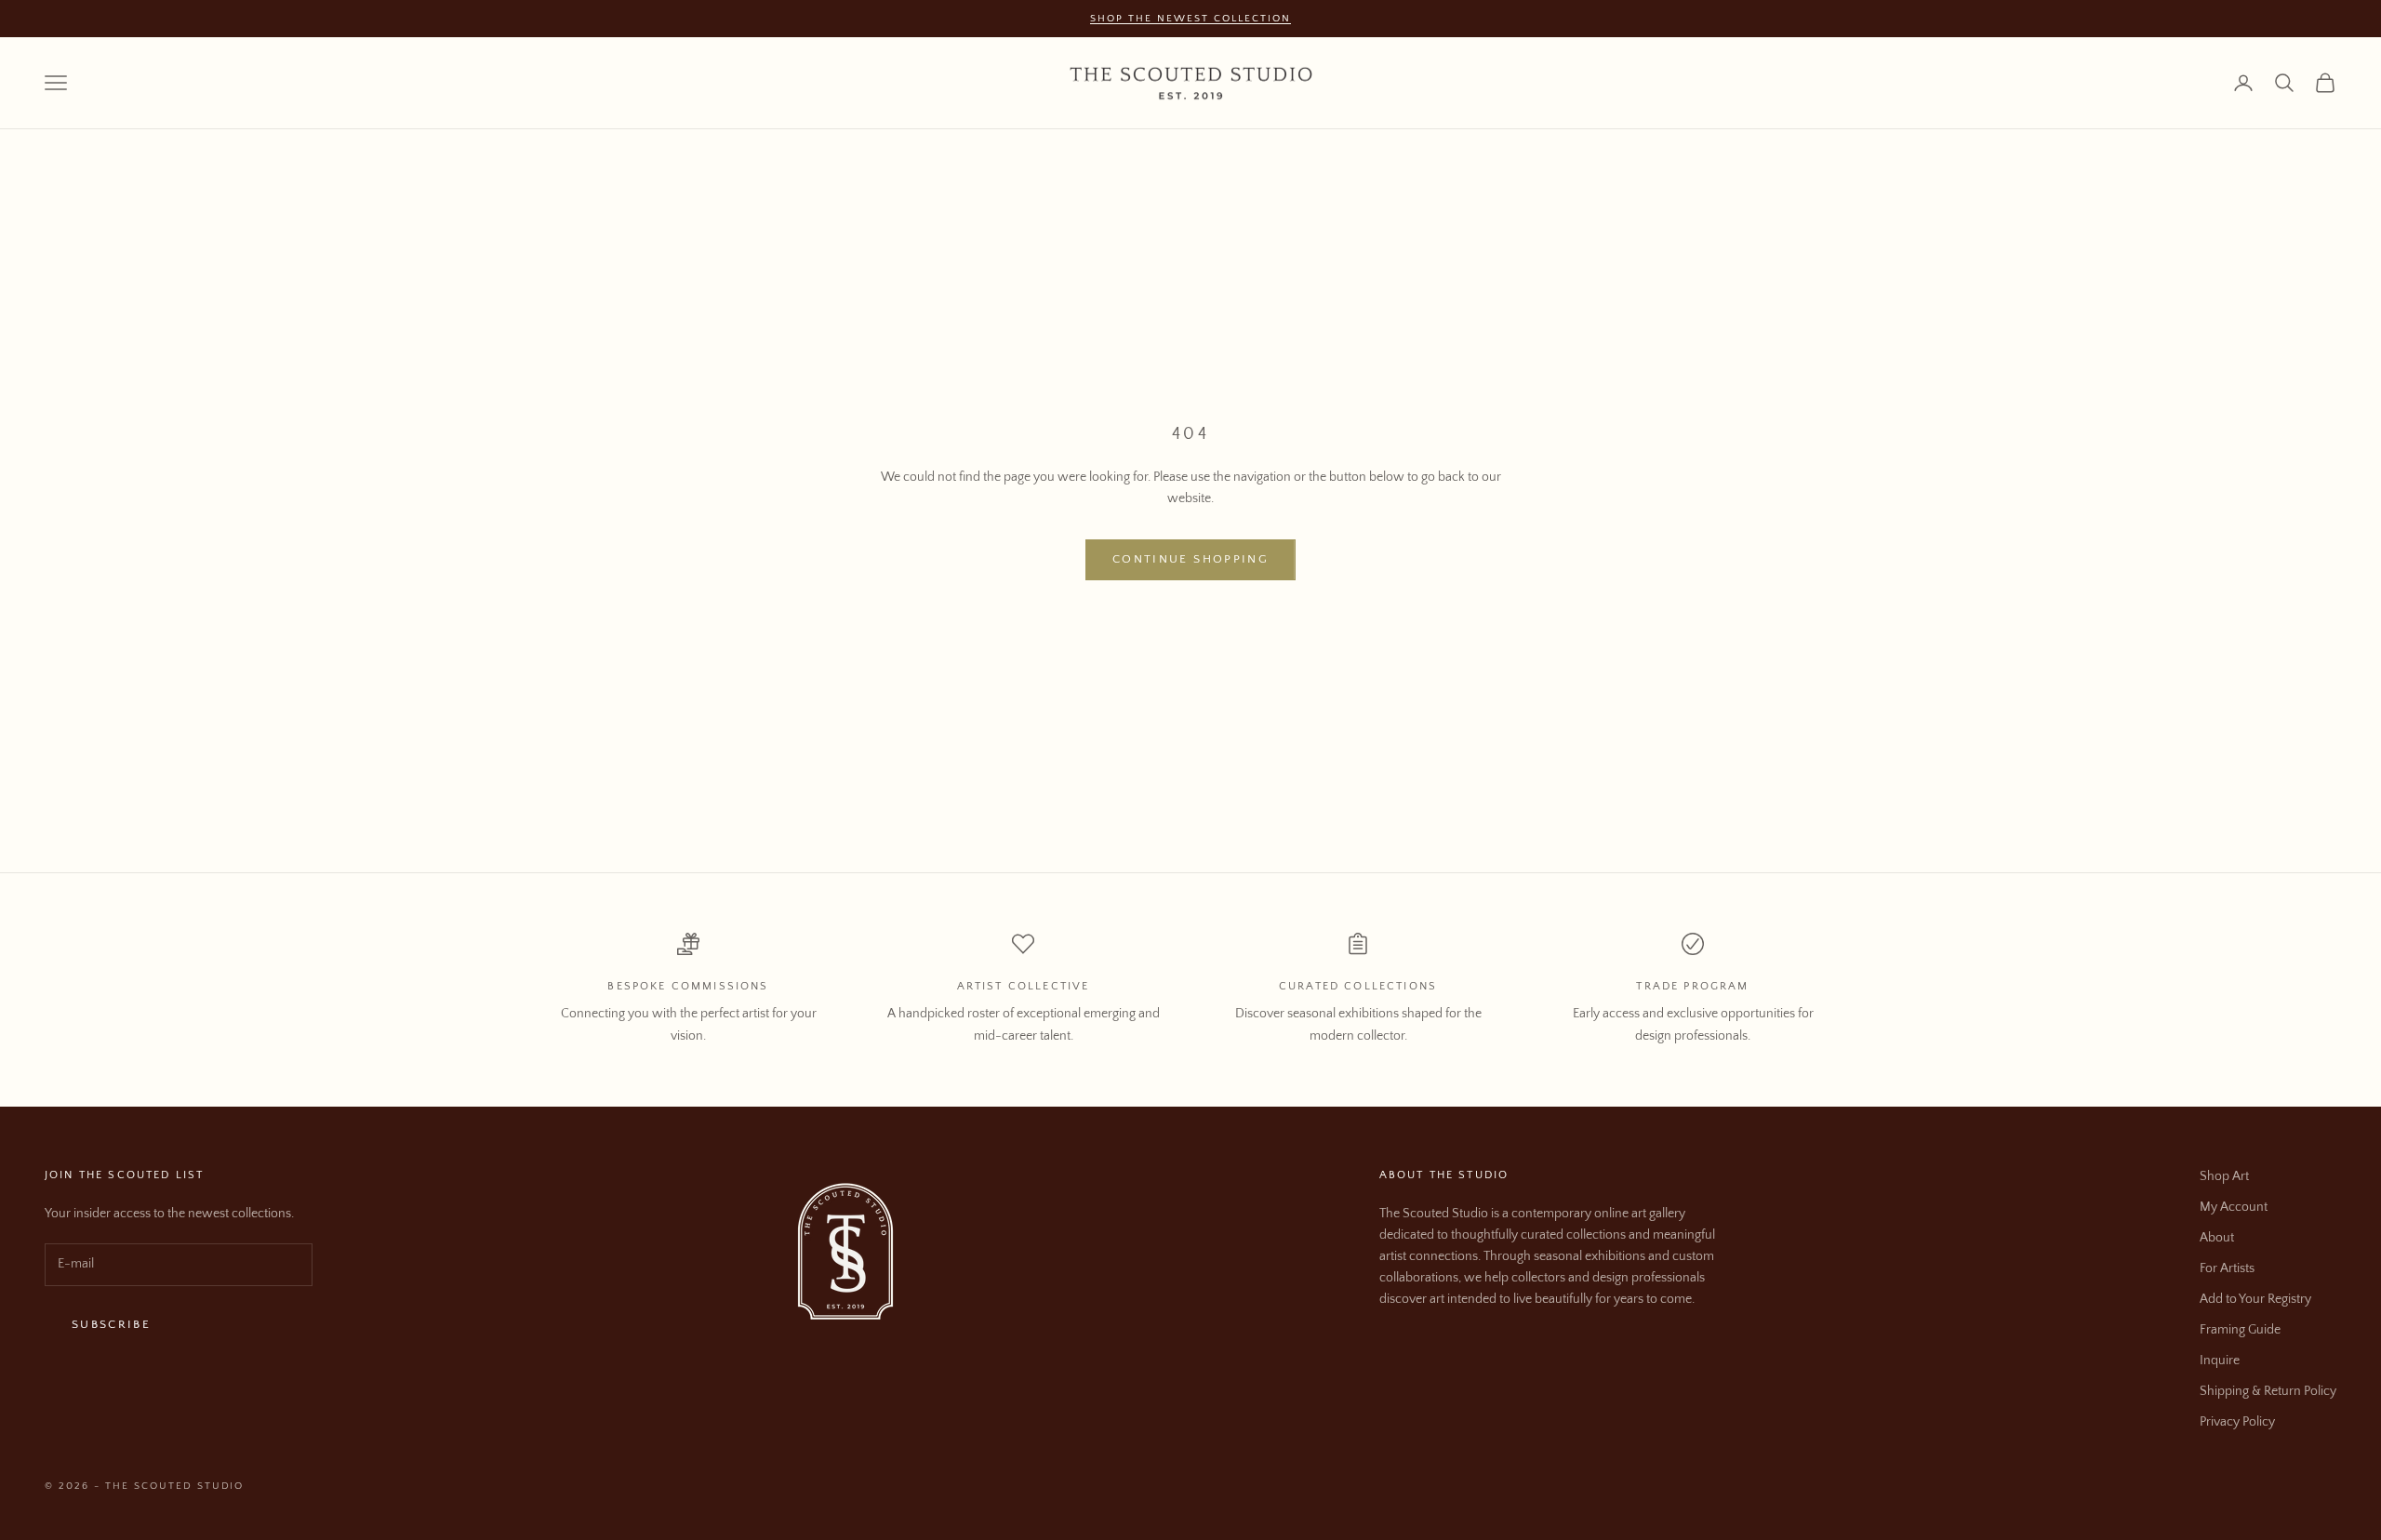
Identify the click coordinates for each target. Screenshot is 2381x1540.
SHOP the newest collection (1190, 19)
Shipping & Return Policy (2268, 1391)
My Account (2234, 1207)
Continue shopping (1190, 559)
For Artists (2227, 1268)
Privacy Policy (2237, 1422)
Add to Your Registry (2255, 1299)
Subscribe (111, 1324)
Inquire (2220, 1361)
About (2217, 1238)
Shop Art (2224, 1176)
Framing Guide (2240, 1330)
